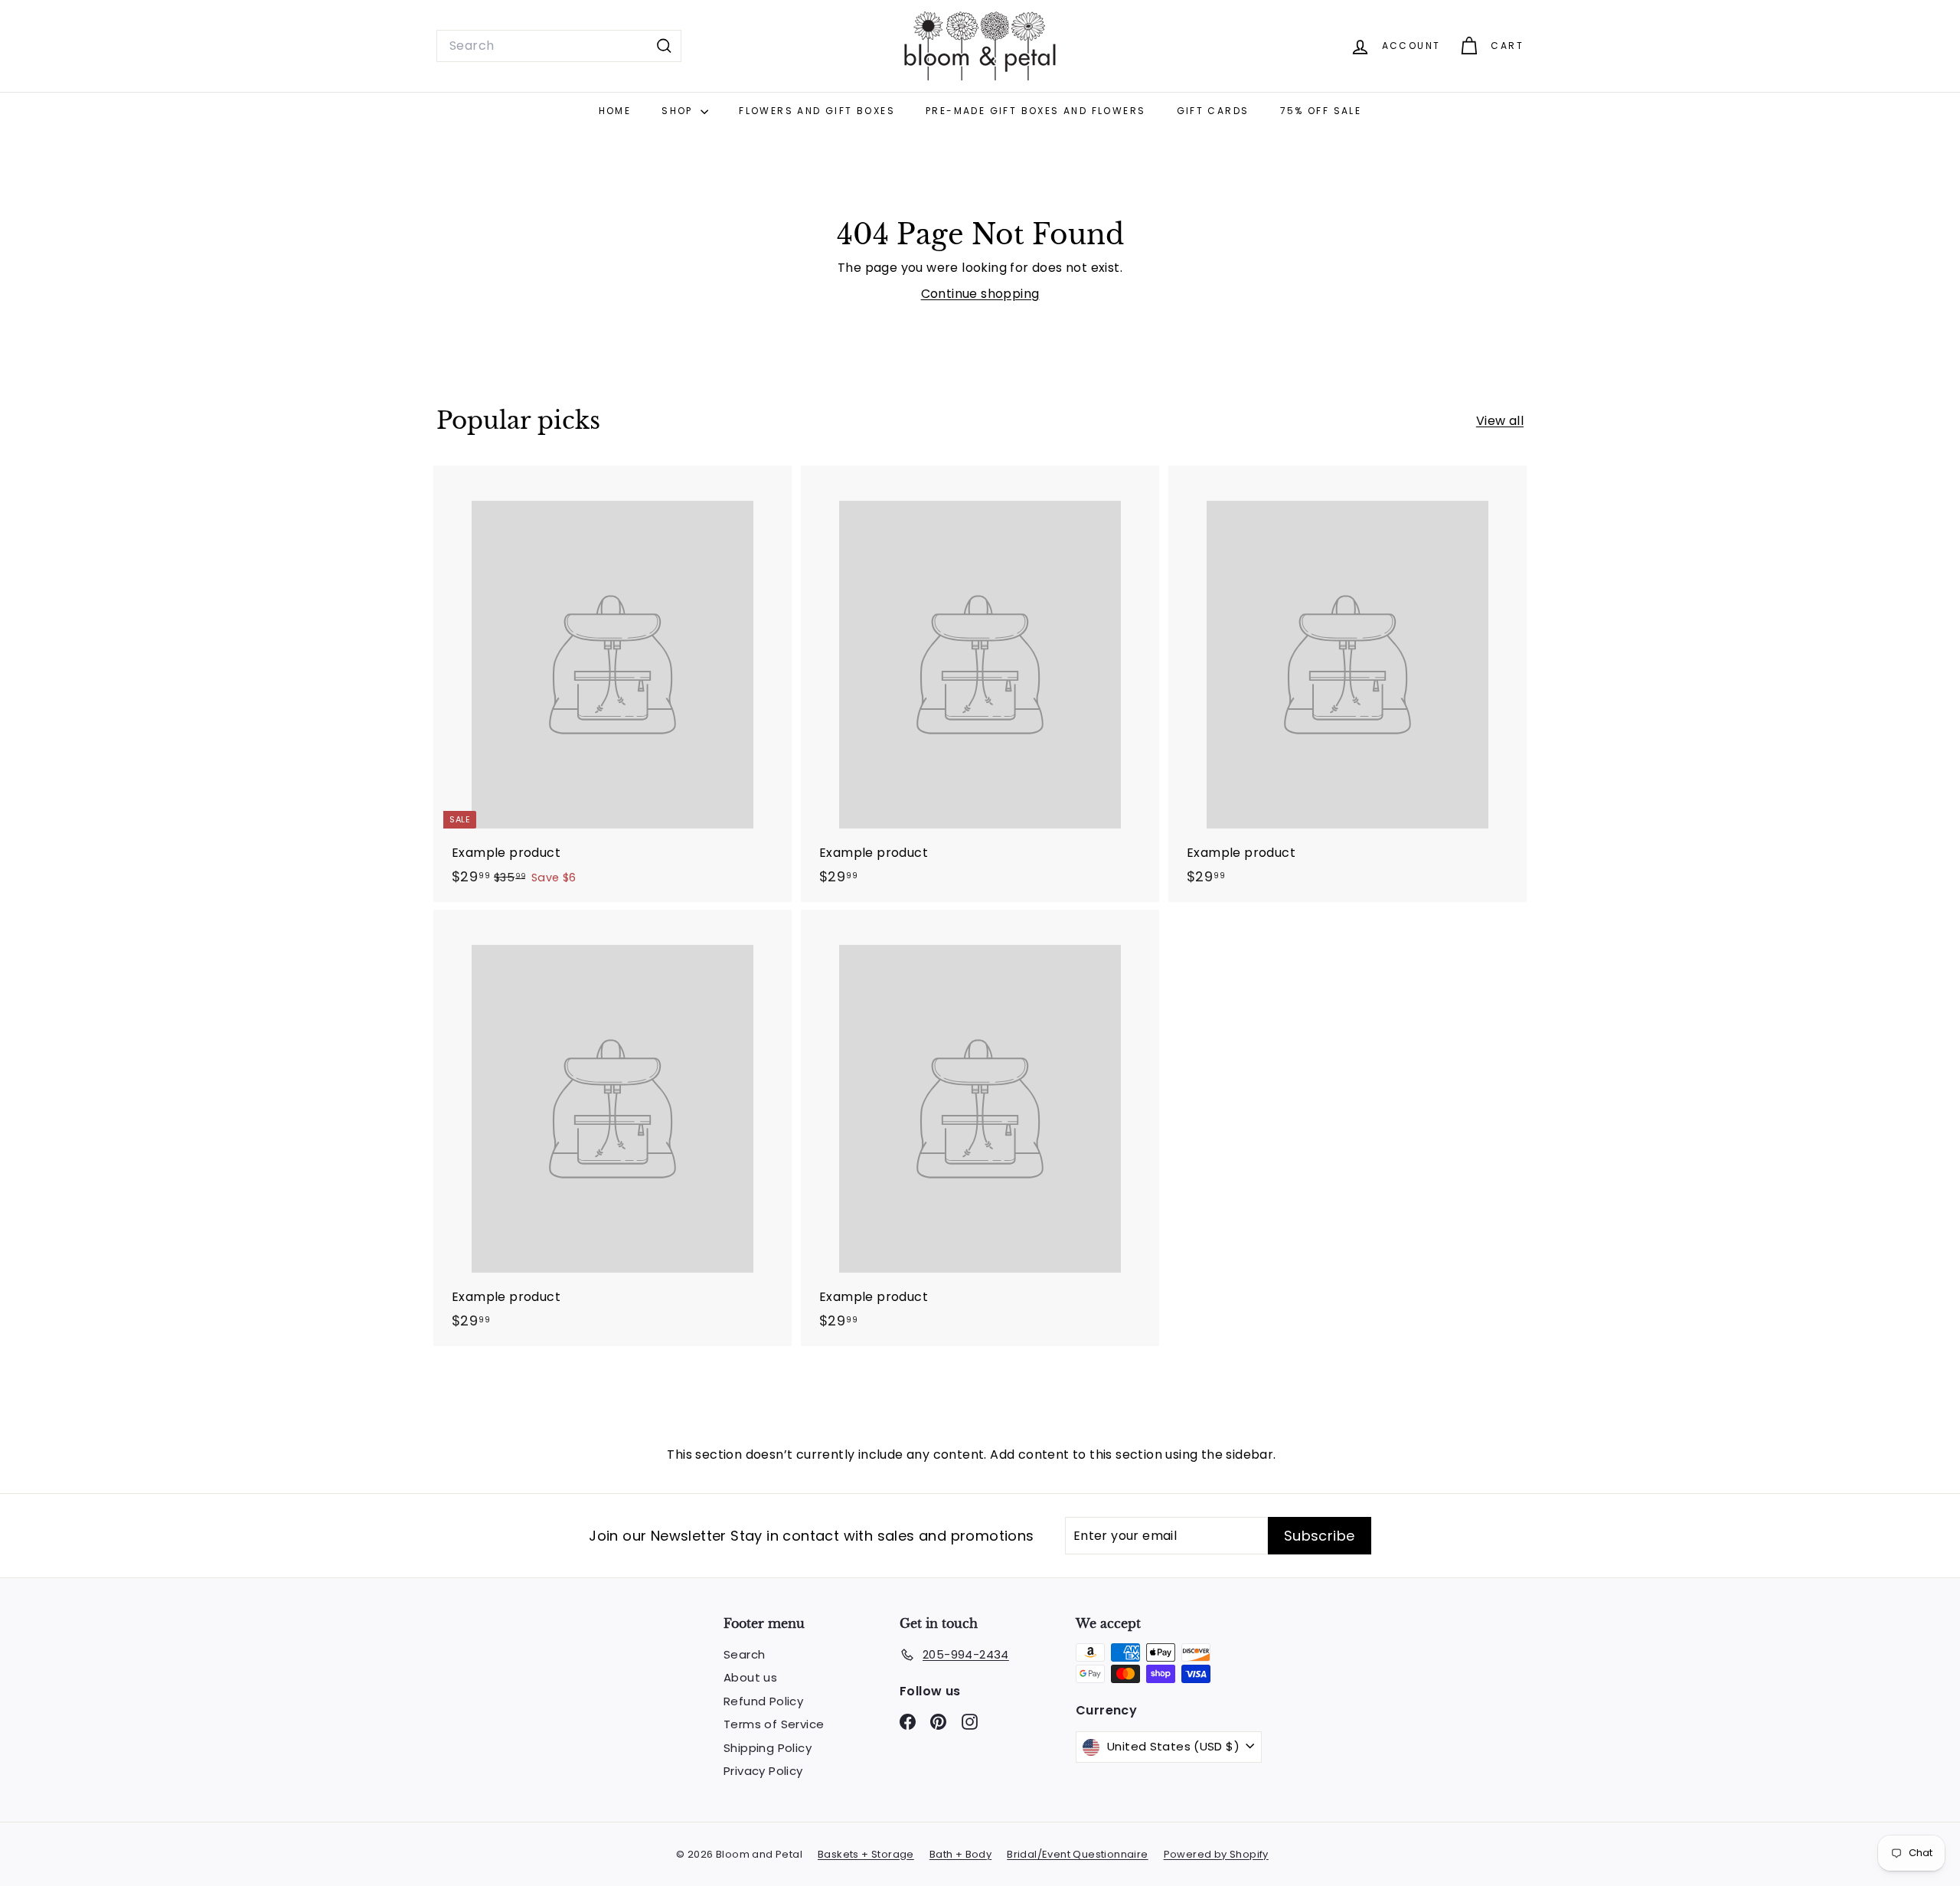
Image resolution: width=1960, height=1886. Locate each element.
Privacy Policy (763, 1771)
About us (750, 1677)
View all (1500, 421)
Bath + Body (960, 1854)
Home (615, 111)
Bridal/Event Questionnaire (1077, 1854)
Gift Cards (1213, 111)
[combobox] (559, 46)
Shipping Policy (768, 1748)
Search (744, 1654)
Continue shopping (980, 294)
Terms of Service (774, 1724)
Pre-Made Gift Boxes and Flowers (1036, 111)
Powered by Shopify (1216, 1854)
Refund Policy (763, 1701)
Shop (679, 111)
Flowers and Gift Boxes (817, 111)
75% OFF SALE (1321, 111)
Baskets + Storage (866, 1854)
